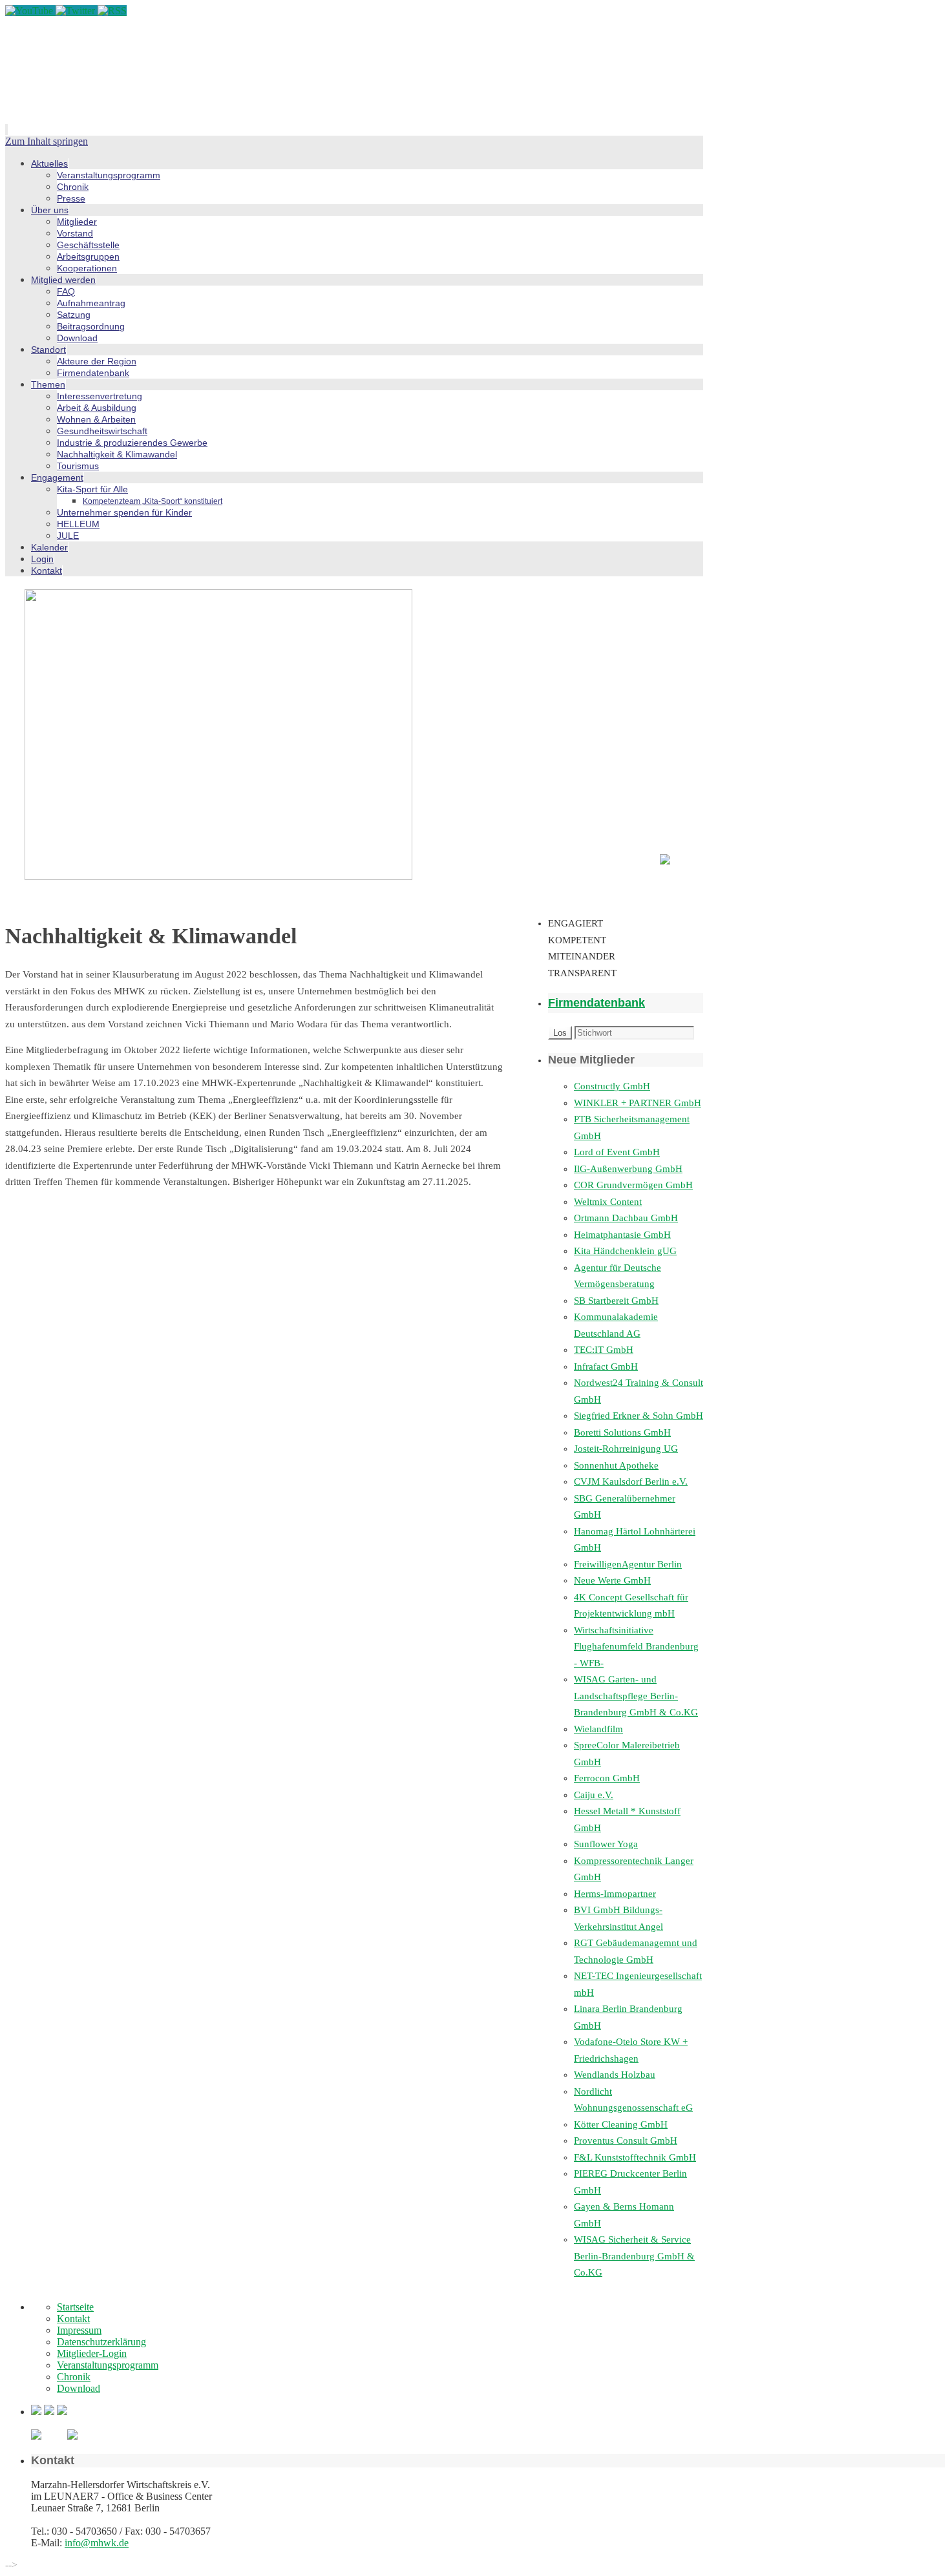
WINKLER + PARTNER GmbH (638, 1103)
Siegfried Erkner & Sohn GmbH (639, 1416)
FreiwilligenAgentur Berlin (628, 1564)
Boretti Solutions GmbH (622, 1432)
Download (79, 2388)
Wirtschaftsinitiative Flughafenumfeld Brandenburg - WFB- (636, 1647)
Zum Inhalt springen (47, 141)
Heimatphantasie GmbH (622, 1235)
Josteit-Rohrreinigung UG (626, 1449)
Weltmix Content (608, 1202)
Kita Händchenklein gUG (625, 1251)
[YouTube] (30, 11)
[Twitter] (77, 11)
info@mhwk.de (97, 2543)
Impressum (79, 2330)
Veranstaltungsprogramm (108, 2365)
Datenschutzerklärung (101, 2342)
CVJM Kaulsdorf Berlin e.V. (631, 1482)
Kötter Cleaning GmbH (621, 2124)
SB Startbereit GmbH (616, 1301)
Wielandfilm (598, 1729)
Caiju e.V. (594, 1795)
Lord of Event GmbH (617, 1152)
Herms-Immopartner (615, 1894)
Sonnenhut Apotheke (616, 1465)
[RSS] (112, 11)
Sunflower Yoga (606, 1844)
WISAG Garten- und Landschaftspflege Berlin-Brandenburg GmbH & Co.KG (636, 1696)
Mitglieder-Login (92, 2353)
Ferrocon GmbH (607, 1778)
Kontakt (73, 2319)
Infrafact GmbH (606, 1367)
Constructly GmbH (612, 1086)
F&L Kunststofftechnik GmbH (635, 2157)
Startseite (75, 2307)
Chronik (74, 2377)
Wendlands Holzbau (615, 2075)
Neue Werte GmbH (612, 1580)
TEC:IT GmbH (604, 1350)
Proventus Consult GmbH (626, 2141)
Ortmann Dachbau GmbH (626, 1218)
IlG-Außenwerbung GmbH (628, 1169)
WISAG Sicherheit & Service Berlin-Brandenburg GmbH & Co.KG (634, 2256)
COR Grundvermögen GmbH (633, 1185)
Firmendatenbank (596, 1003)
